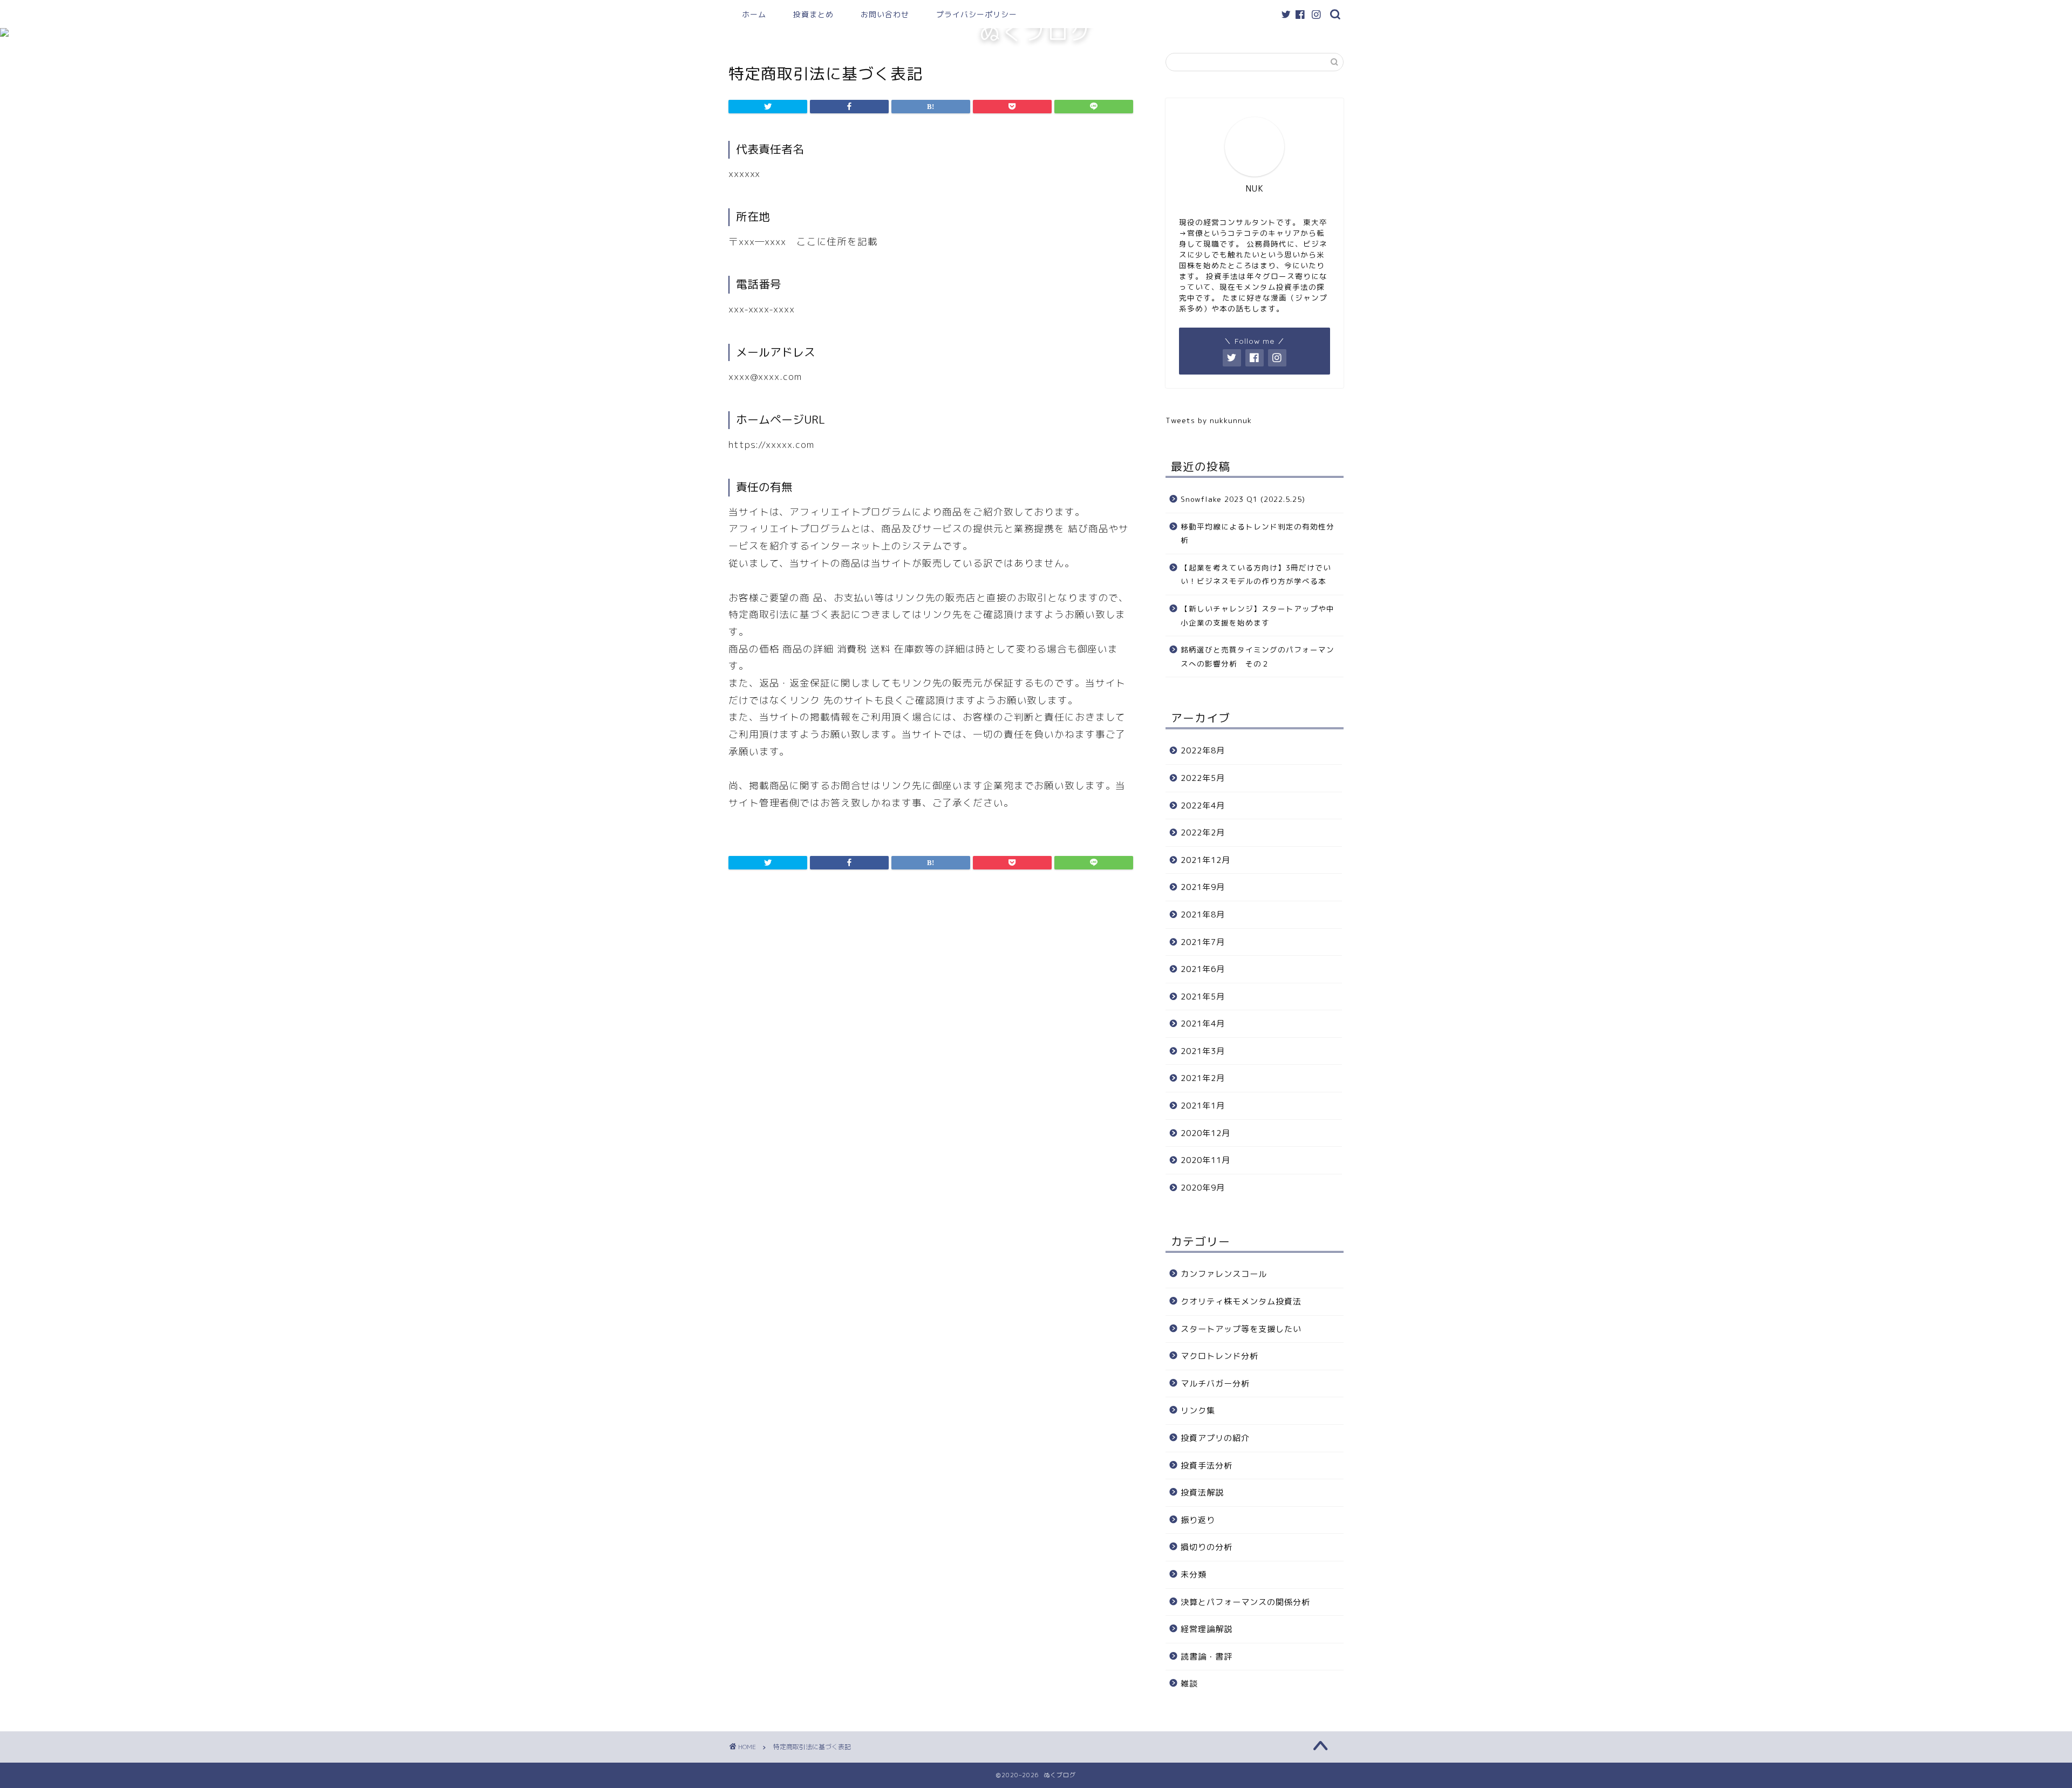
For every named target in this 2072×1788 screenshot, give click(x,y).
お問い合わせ (885, 15)
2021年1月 (1203, 1106)
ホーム (754, 15)
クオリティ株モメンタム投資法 (1241, 1301)
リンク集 (1198, 1410)
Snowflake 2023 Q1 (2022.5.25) (1243, 499)
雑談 (1189, 1684)
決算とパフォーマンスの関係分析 (1245, 1602)
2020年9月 (1203, 1188)
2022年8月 (1203, 750)
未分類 (1194, 1575)
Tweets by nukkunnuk (1209, 420)
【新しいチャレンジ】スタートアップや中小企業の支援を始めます (1257, 616)
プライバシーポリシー (977, 15)
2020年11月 (1205, 1160)
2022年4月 (1203, 805)
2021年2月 (1203, 1078)
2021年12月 (1205, 860)
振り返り (1198, 1520)
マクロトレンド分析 (1219, 1356)
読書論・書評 (1207, 1657)
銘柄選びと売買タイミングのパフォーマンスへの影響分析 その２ (1257, 657)
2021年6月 (1203, 969)
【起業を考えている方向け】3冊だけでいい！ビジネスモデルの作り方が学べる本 (1256, 575)
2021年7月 (1203, 942)
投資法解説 (1202, 1493)
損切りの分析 (1207, 1547)
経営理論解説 (1207, 1629)
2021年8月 (1203, 915)
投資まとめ (813, 15)
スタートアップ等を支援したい (1241, 1329)
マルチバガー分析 (1215, 1384)
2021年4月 (1203, 1024)
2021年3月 (1203, 1051)
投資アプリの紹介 (1215, 1438)
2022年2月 (1203, 832)
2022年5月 (1203, 778)
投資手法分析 (1207, 1466)
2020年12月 (1205, 1133)
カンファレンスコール (1224, 1274)
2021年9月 (1203, 887)
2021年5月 (1203, 997)
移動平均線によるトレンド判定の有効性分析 (1257, 533)
